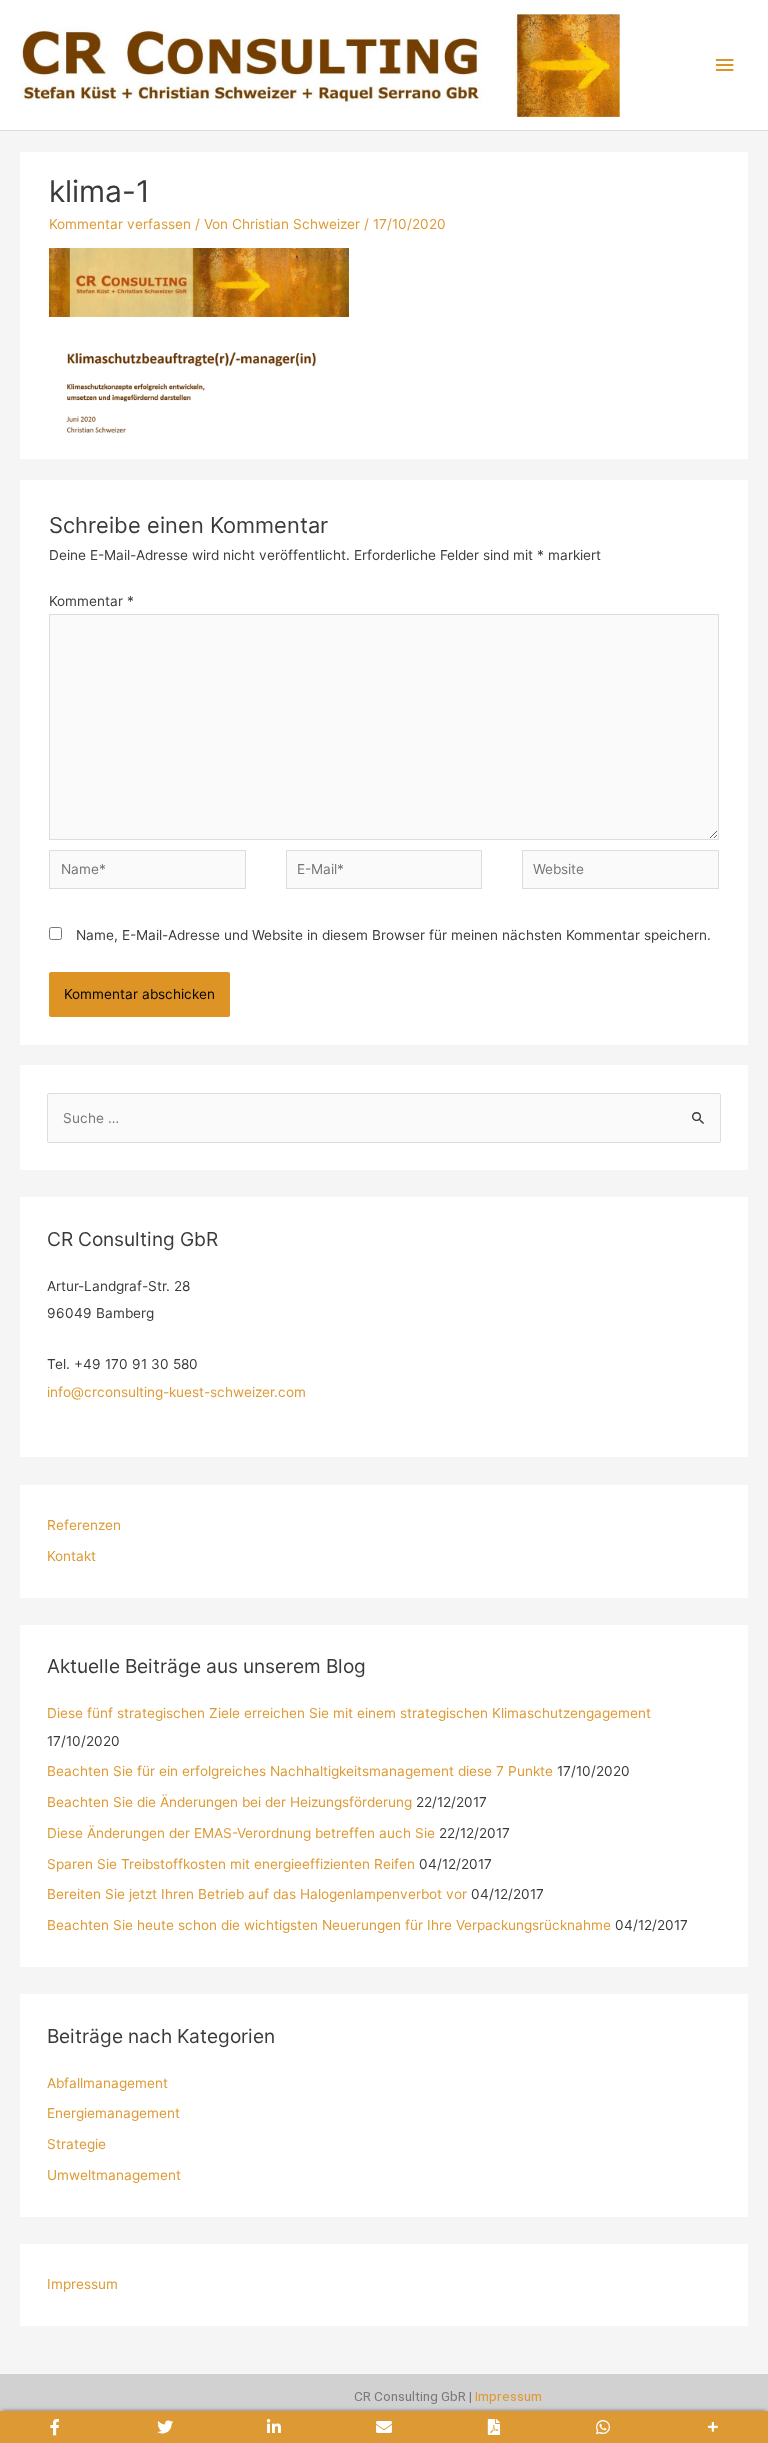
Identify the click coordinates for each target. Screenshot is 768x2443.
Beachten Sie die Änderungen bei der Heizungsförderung (229, 1802)
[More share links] (713, 2427)
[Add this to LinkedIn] (274, 2427)
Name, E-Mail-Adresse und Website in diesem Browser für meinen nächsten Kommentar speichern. (393, 935)
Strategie (76, 2144)
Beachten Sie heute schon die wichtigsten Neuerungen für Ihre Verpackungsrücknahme (329, 1925)
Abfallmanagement (107, 2083)
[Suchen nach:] (383, 1118)
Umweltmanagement (114, 2175)
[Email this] (384, 2427)
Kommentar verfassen (120, 224)
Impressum (82, 2284)
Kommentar (91, 601)
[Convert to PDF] (494, 2427)
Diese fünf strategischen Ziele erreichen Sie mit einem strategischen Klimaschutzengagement (349, 1713)
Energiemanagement (113, 2113)
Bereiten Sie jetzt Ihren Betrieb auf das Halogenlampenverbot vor (257, 1894)
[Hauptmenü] (725, 65)
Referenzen (84, 1525)
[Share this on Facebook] (55, 2427)
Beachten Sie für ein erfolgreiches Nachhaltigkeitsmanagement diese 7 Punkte (300, 1771)
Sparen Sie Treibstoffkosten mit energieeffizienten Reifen (231, 1864)
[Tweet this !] (165, 2427)
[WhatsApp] (604, 2427)
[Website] (620, 873)
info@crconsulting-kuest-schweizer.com (176, 1392)
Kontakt (71, 1556)
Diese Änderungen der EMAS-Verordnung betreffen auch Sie (241, 1833)
